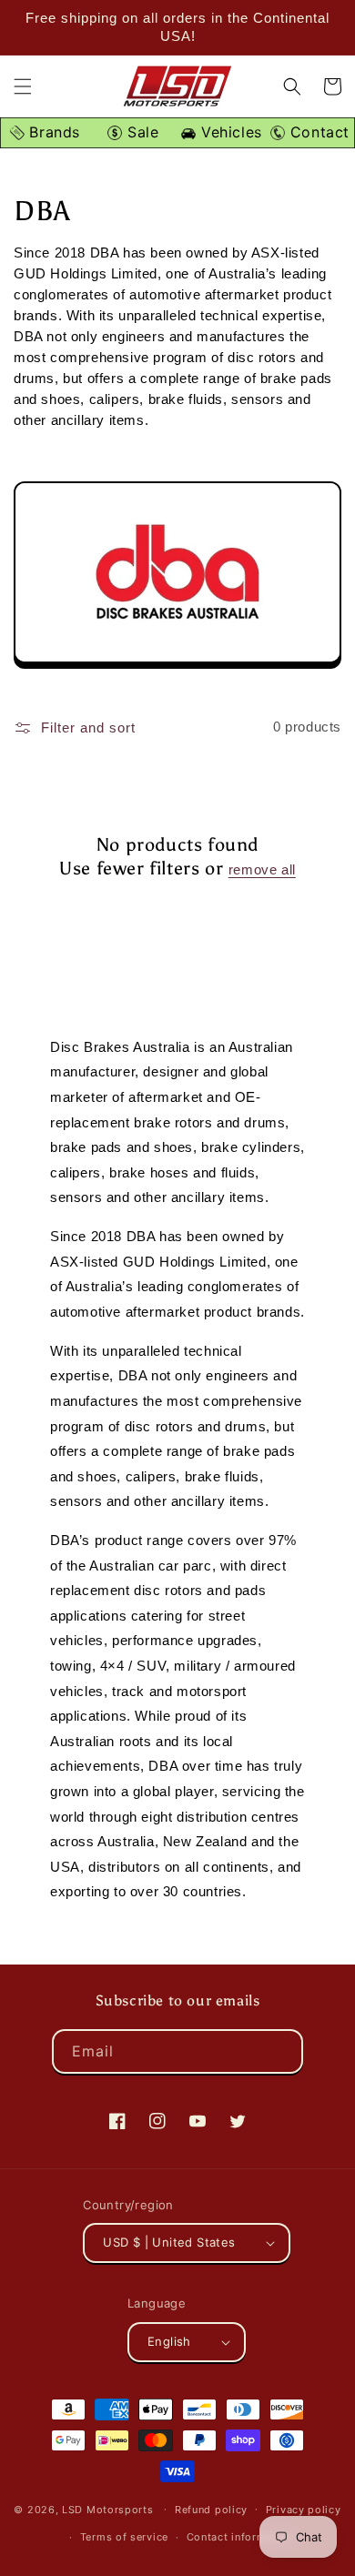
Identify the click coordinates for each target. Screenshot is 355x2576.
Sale (140, 132)
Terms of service (124, 2537)
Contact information (240, 2537)
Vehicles (228, 132)
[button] (23, 86)
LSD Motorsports (108, 2509)
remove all (262, 869)
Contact (317, 132)
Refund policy (211, 2510)
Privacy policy (304, 2510)
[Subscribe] (281, 2051)
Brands (52, 132)
